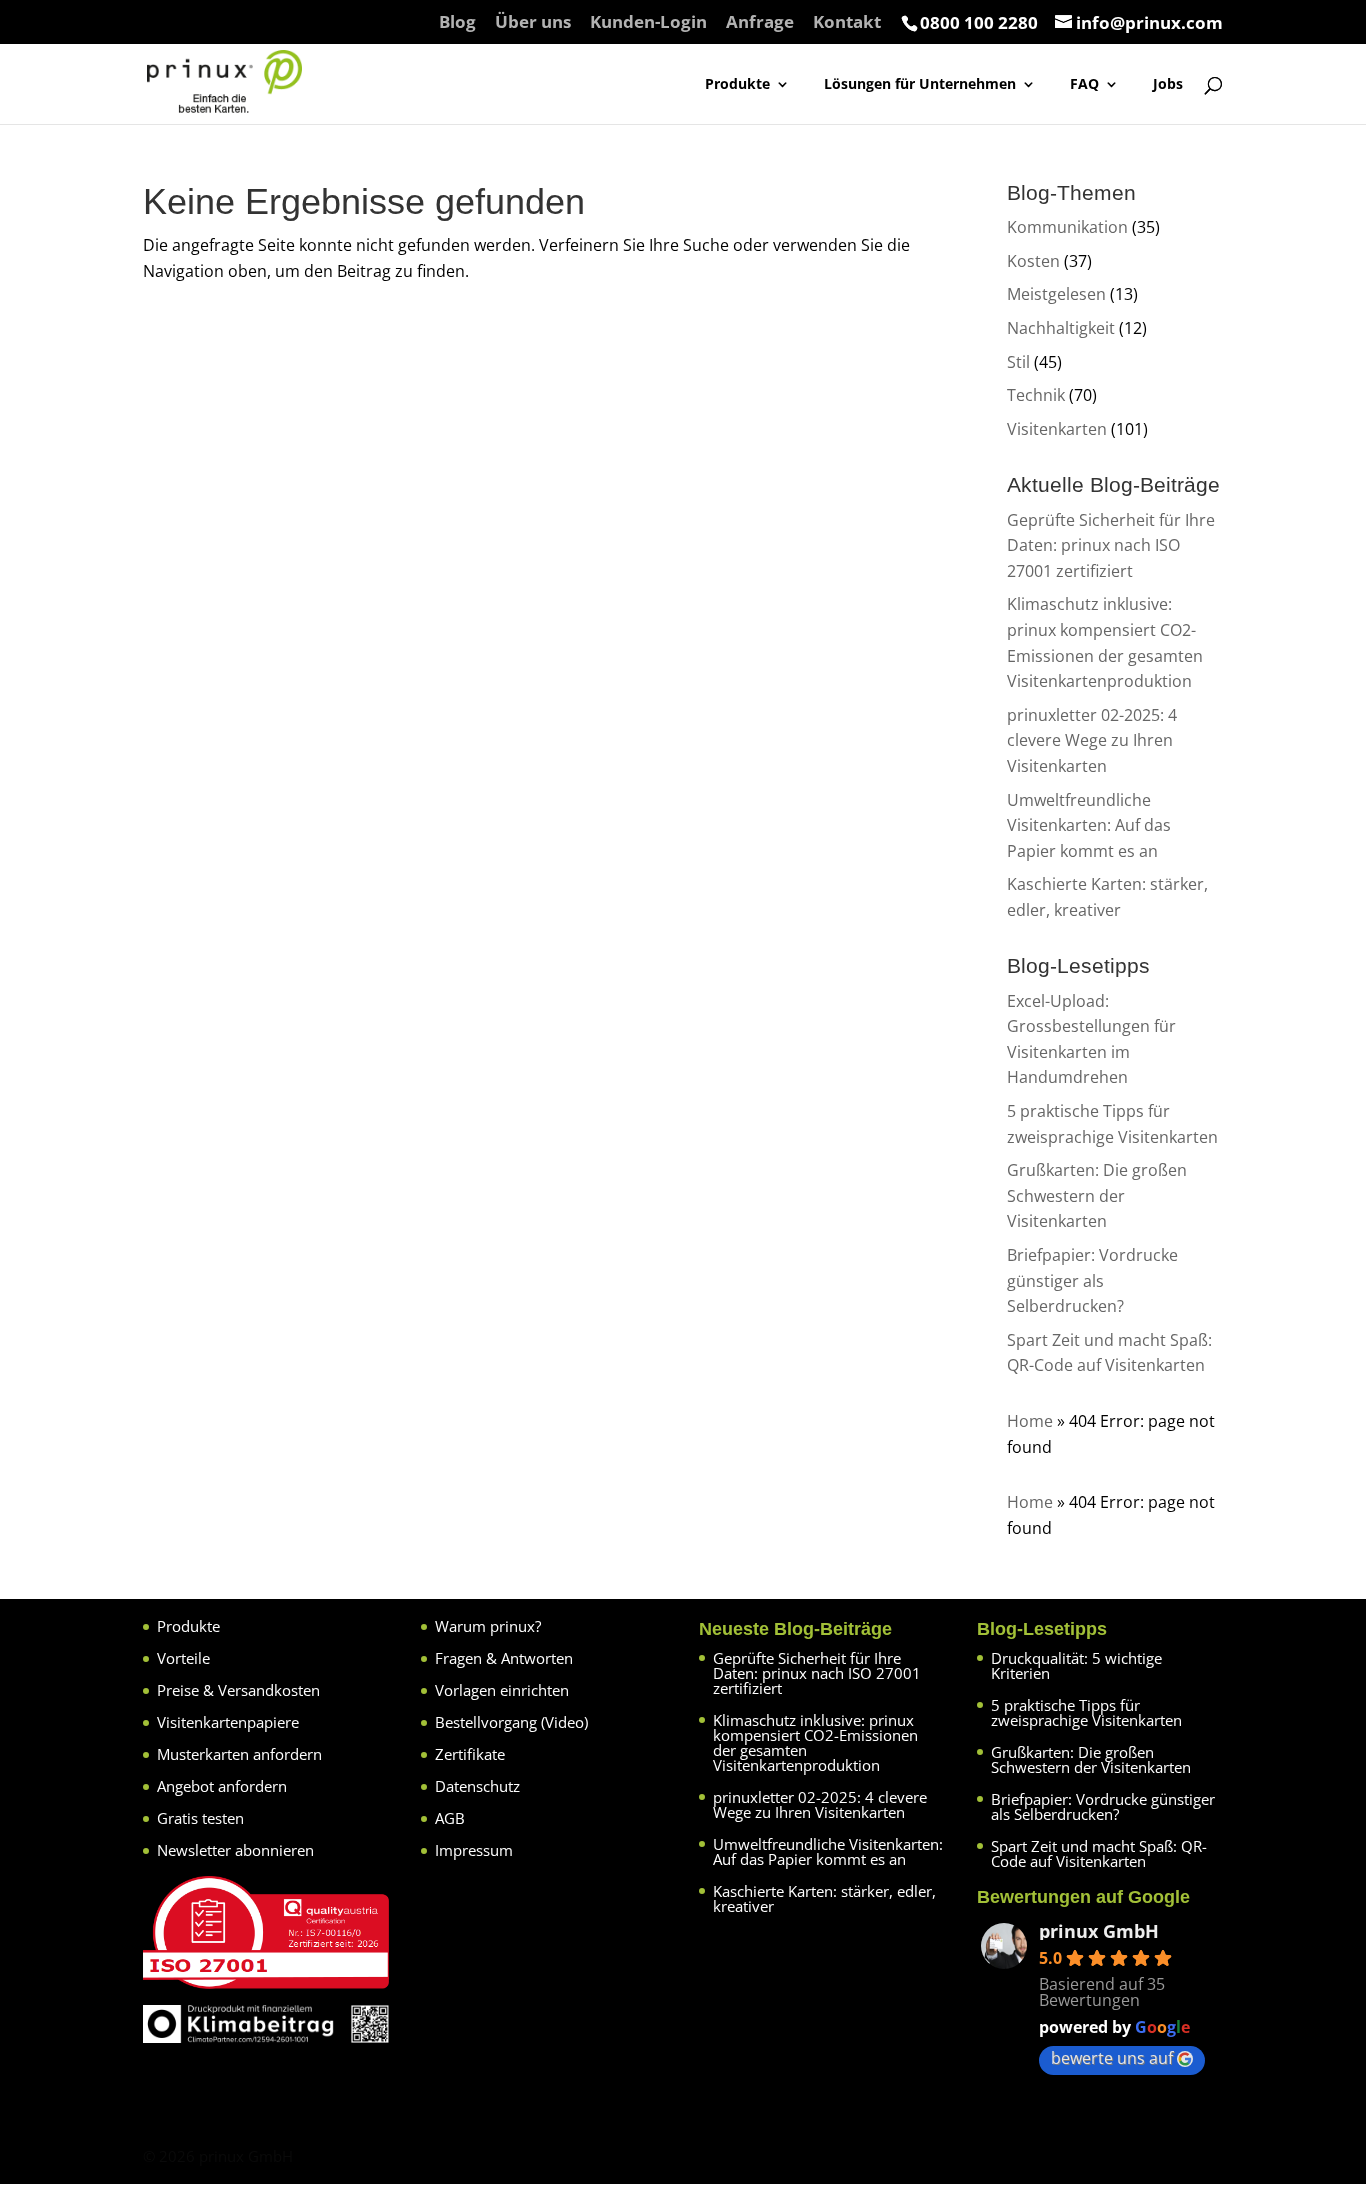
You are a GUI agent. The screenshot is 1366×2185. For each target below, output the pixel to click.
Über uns (533, 23)
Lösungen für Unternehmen (920, 85)
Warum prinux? (488, 1626)
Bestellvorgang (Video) (511, 1722)
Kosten (1033, 261)
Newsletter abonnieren (235, 1850)
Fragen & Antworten (504, 1658)
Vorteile (183, 1658)
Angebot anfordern (222, 1786)
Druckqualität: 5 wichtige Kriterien (1076, 1665)
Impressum (474, 1850)
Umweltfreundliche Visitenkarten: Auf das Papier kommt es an (1089, 825)
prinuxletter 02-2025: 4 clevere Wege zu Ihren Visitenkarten (1092, 740)
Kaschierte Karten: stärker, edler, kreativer (824, 1898)
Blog (457, 23)
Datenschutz (477, 1786)
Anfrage (760, 23)
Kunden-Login (648, 23)
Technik (1036, 395)
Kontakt (847, 23)
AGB (450, 1818)
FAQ (1084, 85)
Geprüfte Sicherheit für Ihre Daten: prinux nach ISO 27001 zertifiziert (1111, 545)
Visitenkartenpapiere (228, 1722)
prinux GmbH (1099, 1931)
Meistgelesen (1056, 294)
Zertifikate (470, 1754)
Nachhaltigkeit (1061, 328)
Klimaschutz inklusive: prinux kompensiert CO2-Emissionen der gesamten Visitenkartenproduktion (815, 1742)
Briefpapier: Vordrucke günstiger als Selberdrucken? (1092, 1280)
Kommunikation (1067, 227)
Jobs (1168, 85)
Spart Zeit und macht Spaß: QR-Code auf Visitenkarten (1099, 1853)
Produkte (737, 85)
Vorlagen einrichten (502, 1690)
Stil (1018, 362)
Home (1030, 1421)
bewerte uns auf (1112, 2058)
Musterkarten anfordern (239, 1754)
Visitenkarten (1057, 429)
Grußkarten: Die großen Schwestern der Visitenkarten (1097, 1195)
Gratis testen (200, 1818)
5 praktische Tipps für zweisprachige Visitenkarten (1086, 1712)
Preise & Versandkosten (238, 1690)
